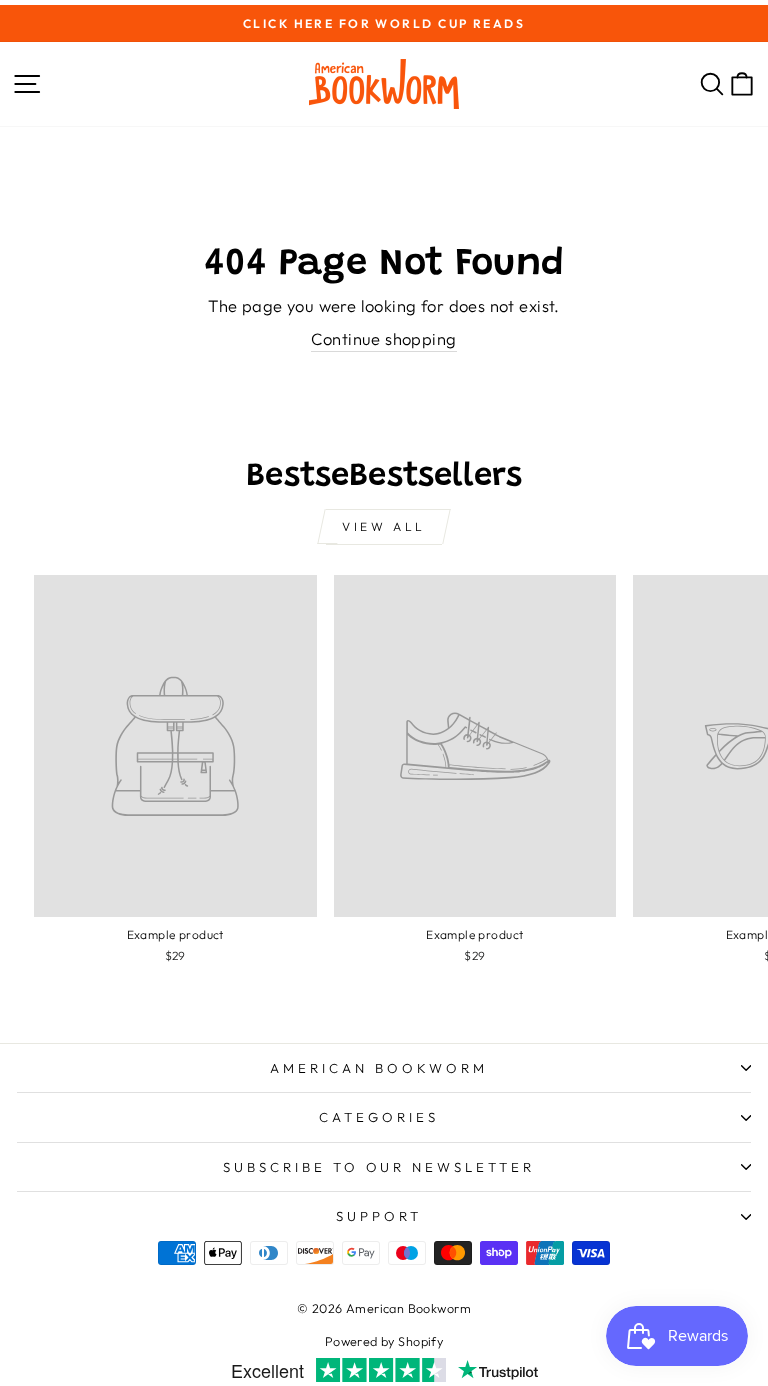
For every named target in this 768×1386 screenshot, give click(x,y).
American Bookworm (379, 1068)
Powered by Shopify (384, 1341)
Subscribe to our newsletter (379, 1167)
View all (384, 526)
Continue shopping (383, 338)
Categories (379, 1117)
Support (379, 1216)
